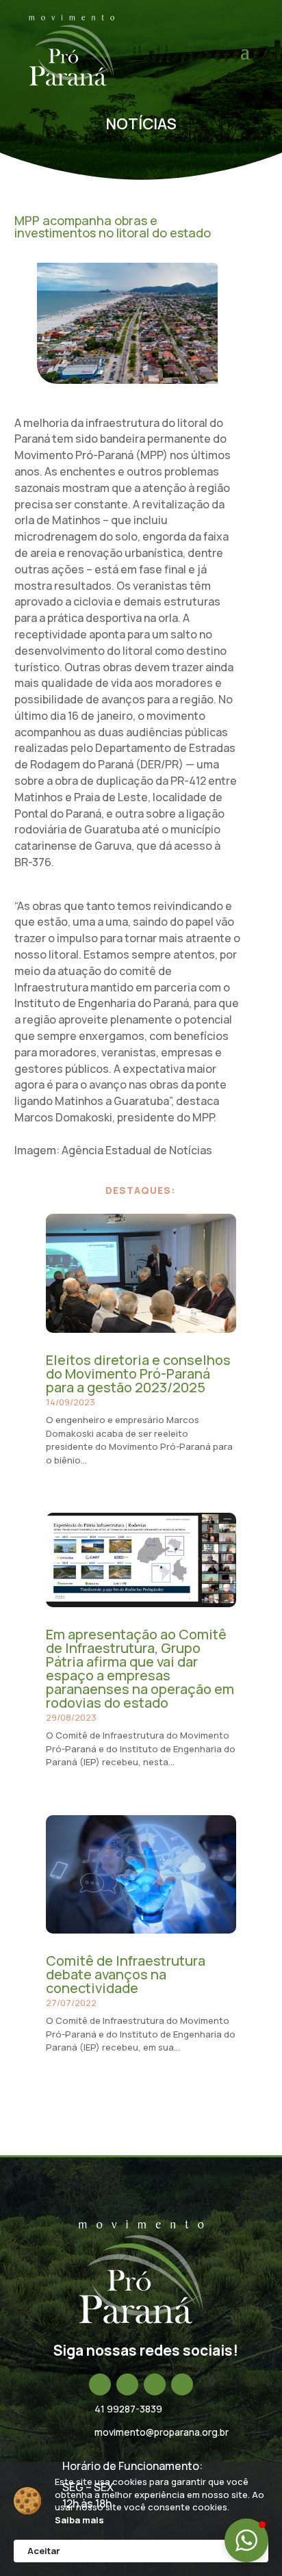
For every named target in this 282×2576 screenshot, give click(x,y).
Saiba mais (79, 2520)
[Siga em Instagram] (127, 2384)
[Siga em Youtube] (182, 2384)
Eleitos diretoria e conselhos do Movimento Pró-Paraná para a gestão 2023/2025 (138, 1374)
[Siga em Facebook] (100, 2384)
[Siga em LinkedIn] (155, 2384)
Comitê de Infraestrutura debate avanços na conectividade (126, 1974)
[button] (246, 2540)
